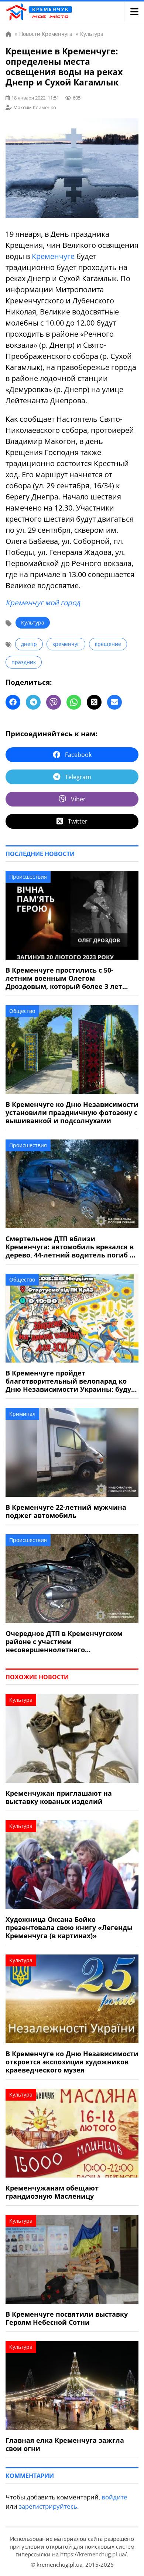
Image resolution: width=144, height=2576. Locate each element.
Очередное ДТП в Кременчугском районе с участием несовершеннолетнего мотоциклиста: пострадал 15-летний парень (70, 1641)
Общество (22, 1011)
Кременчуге (53, 256)
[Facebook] (13, 702)
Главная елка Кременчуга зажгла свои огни (65, 2444)
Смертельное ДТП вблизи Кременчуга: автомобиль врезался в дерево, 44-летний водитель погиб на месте (72, 1247)
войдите (114, 2497)
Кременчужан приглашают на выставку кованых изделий (59, 1797)
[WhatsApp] (74, 702)
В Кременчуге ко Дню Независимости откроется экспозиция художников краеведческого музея (72, 2062)
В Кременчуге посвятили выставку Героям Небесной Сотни (67, 2318)
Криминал (22, 1414)
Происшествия (28, 877)
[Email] (114, 702)
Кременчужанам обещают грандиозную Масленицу (52, 2192)
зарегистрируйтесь (48, 2506)
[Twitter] (94, 702)
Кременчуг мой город (43, 603)
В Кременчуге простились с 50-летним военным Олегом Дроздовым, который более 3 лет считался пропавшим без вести (64, 978)
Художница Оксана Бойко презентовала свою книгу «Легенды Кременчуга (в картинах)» (69, 1927)
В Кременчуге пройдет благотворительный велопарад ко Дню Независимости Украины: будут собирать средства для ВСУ (70, 1381)
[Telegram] (33, 702)
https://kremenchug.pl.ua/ (94, 2554)
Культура (33, 622)
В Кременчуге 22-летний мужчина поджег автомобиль (66, 1511)
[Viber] (54, 702)
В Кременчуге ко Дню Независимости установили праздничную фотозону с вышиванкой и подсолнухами (72, 1112)
